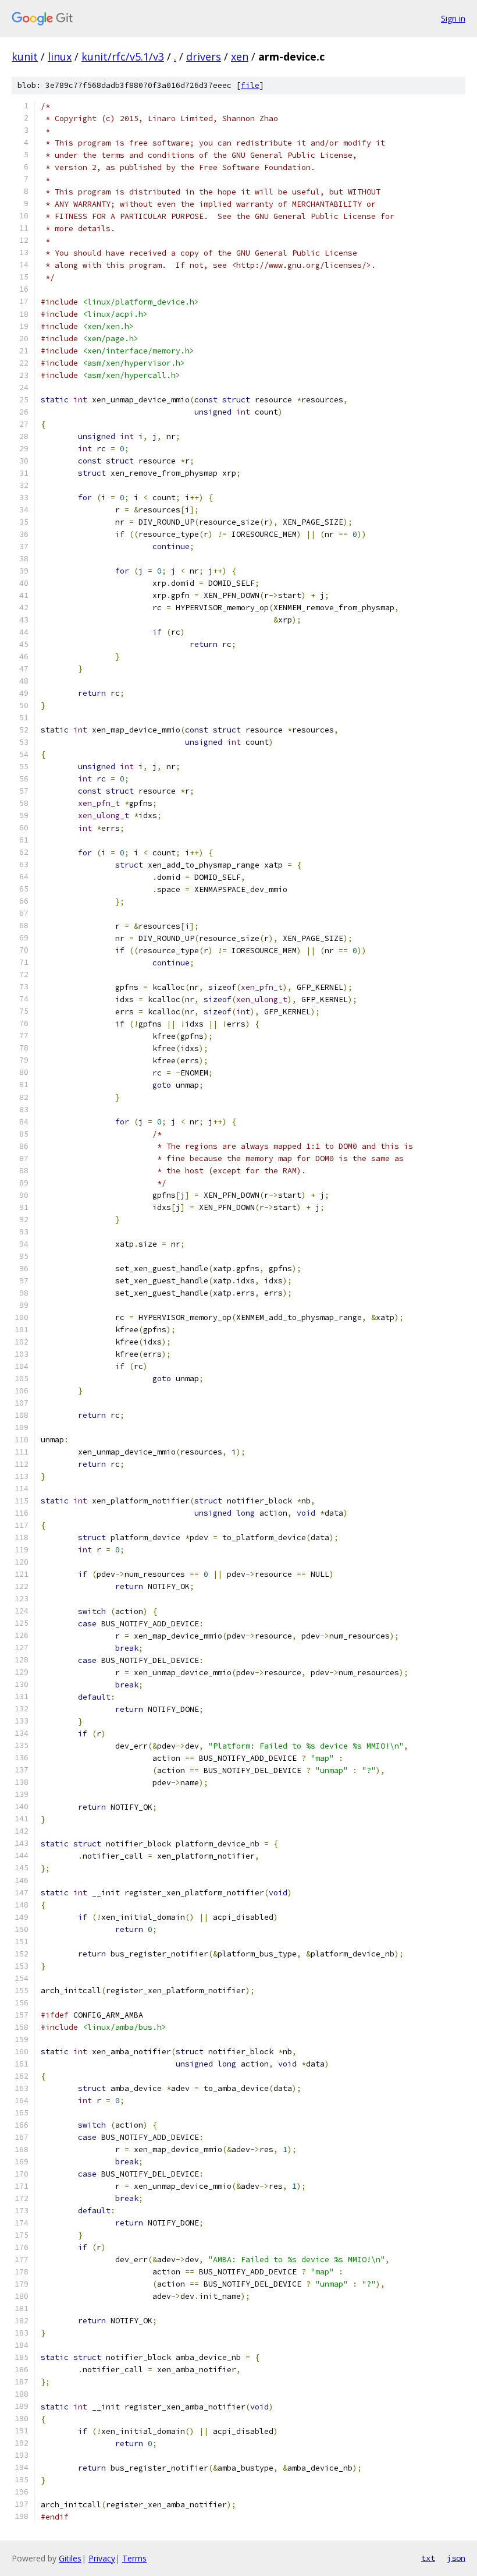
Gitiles (70, 2558)
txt (428, 2558)
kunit (25, 56)
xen (240, 56)
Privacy (102, 2558)
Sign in (453, 18)
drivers (204, 56)
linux (60, 56)
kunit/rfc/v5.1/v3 (123, 56)
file (250, 85)
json (456, 2558)
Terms (134, 2558)
